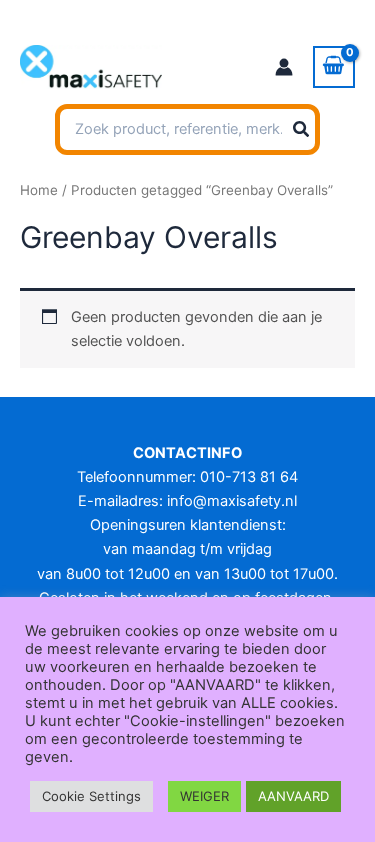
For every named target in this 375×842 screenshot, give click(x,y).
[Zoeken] (302, 130)
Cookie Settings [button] (91, 796)
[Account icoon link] (284, 67)
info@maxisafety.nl (232, 501)
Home (39, 190)
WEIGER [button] (204, 796)
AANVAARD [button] (293, 796)
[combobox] (187, 130)
